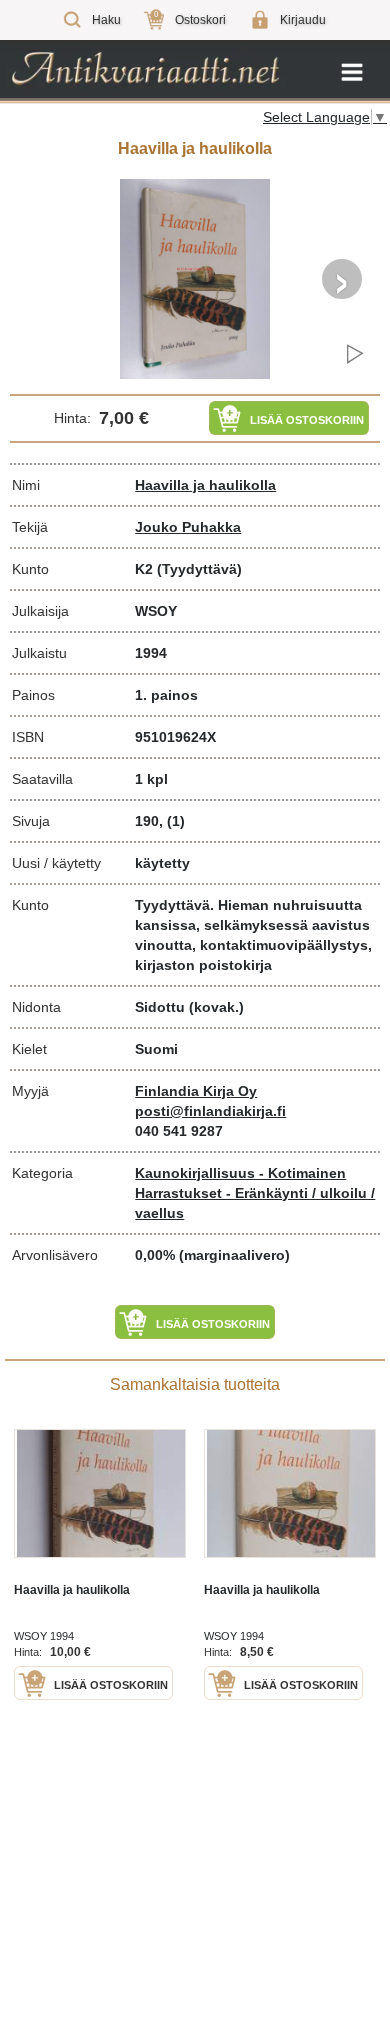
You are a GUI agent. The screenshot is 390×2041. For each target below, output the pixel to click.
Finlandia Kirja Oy (196, 1091)
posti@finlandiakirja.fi (210, 1111)
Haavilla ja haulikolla (205, 485)
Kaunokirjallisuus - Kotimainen (240, 1173)
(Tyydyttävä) (199, 569)
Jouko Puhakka (188, 527)
